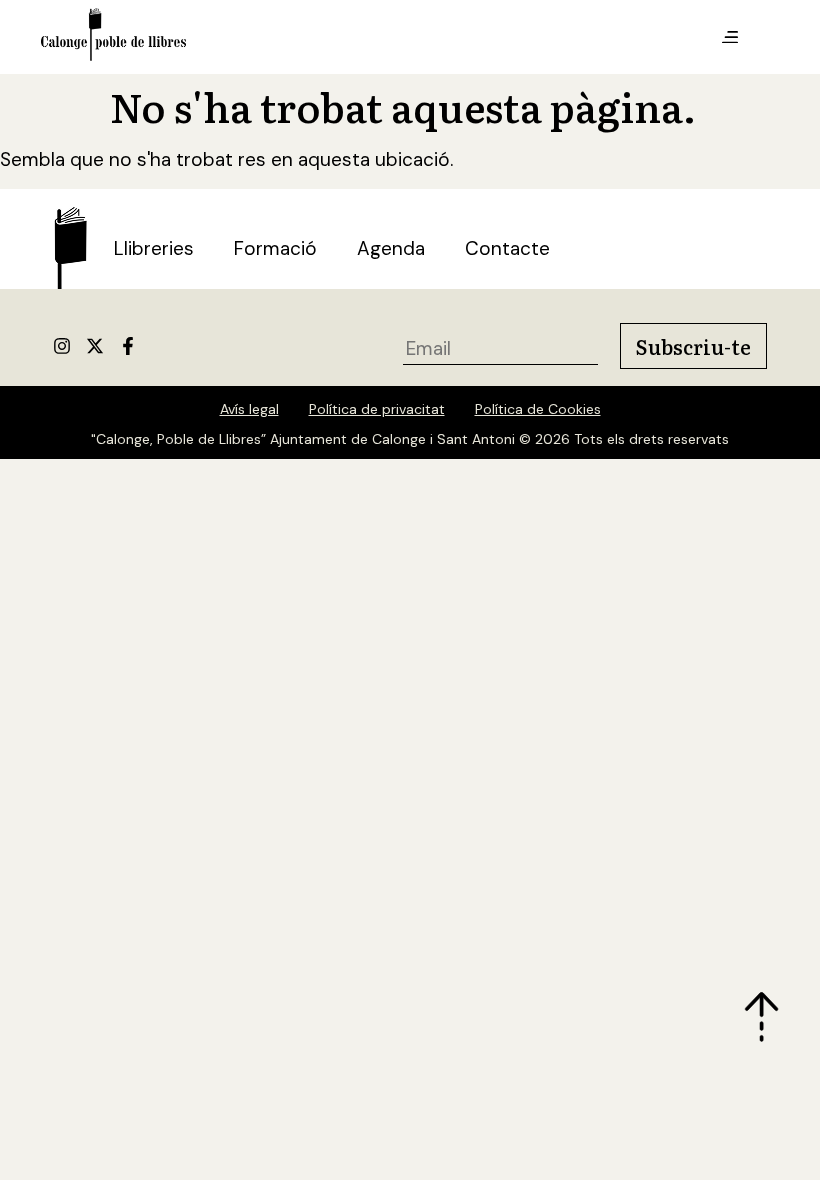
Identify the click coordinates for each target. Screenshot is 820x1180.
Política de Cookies (538, 409)
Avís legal (249, 409)
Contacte (507, 248)
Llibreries (154, 248)
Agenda (391, 248)
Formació (275, 248)
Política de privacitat (377, 409)
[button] (730, 38)
